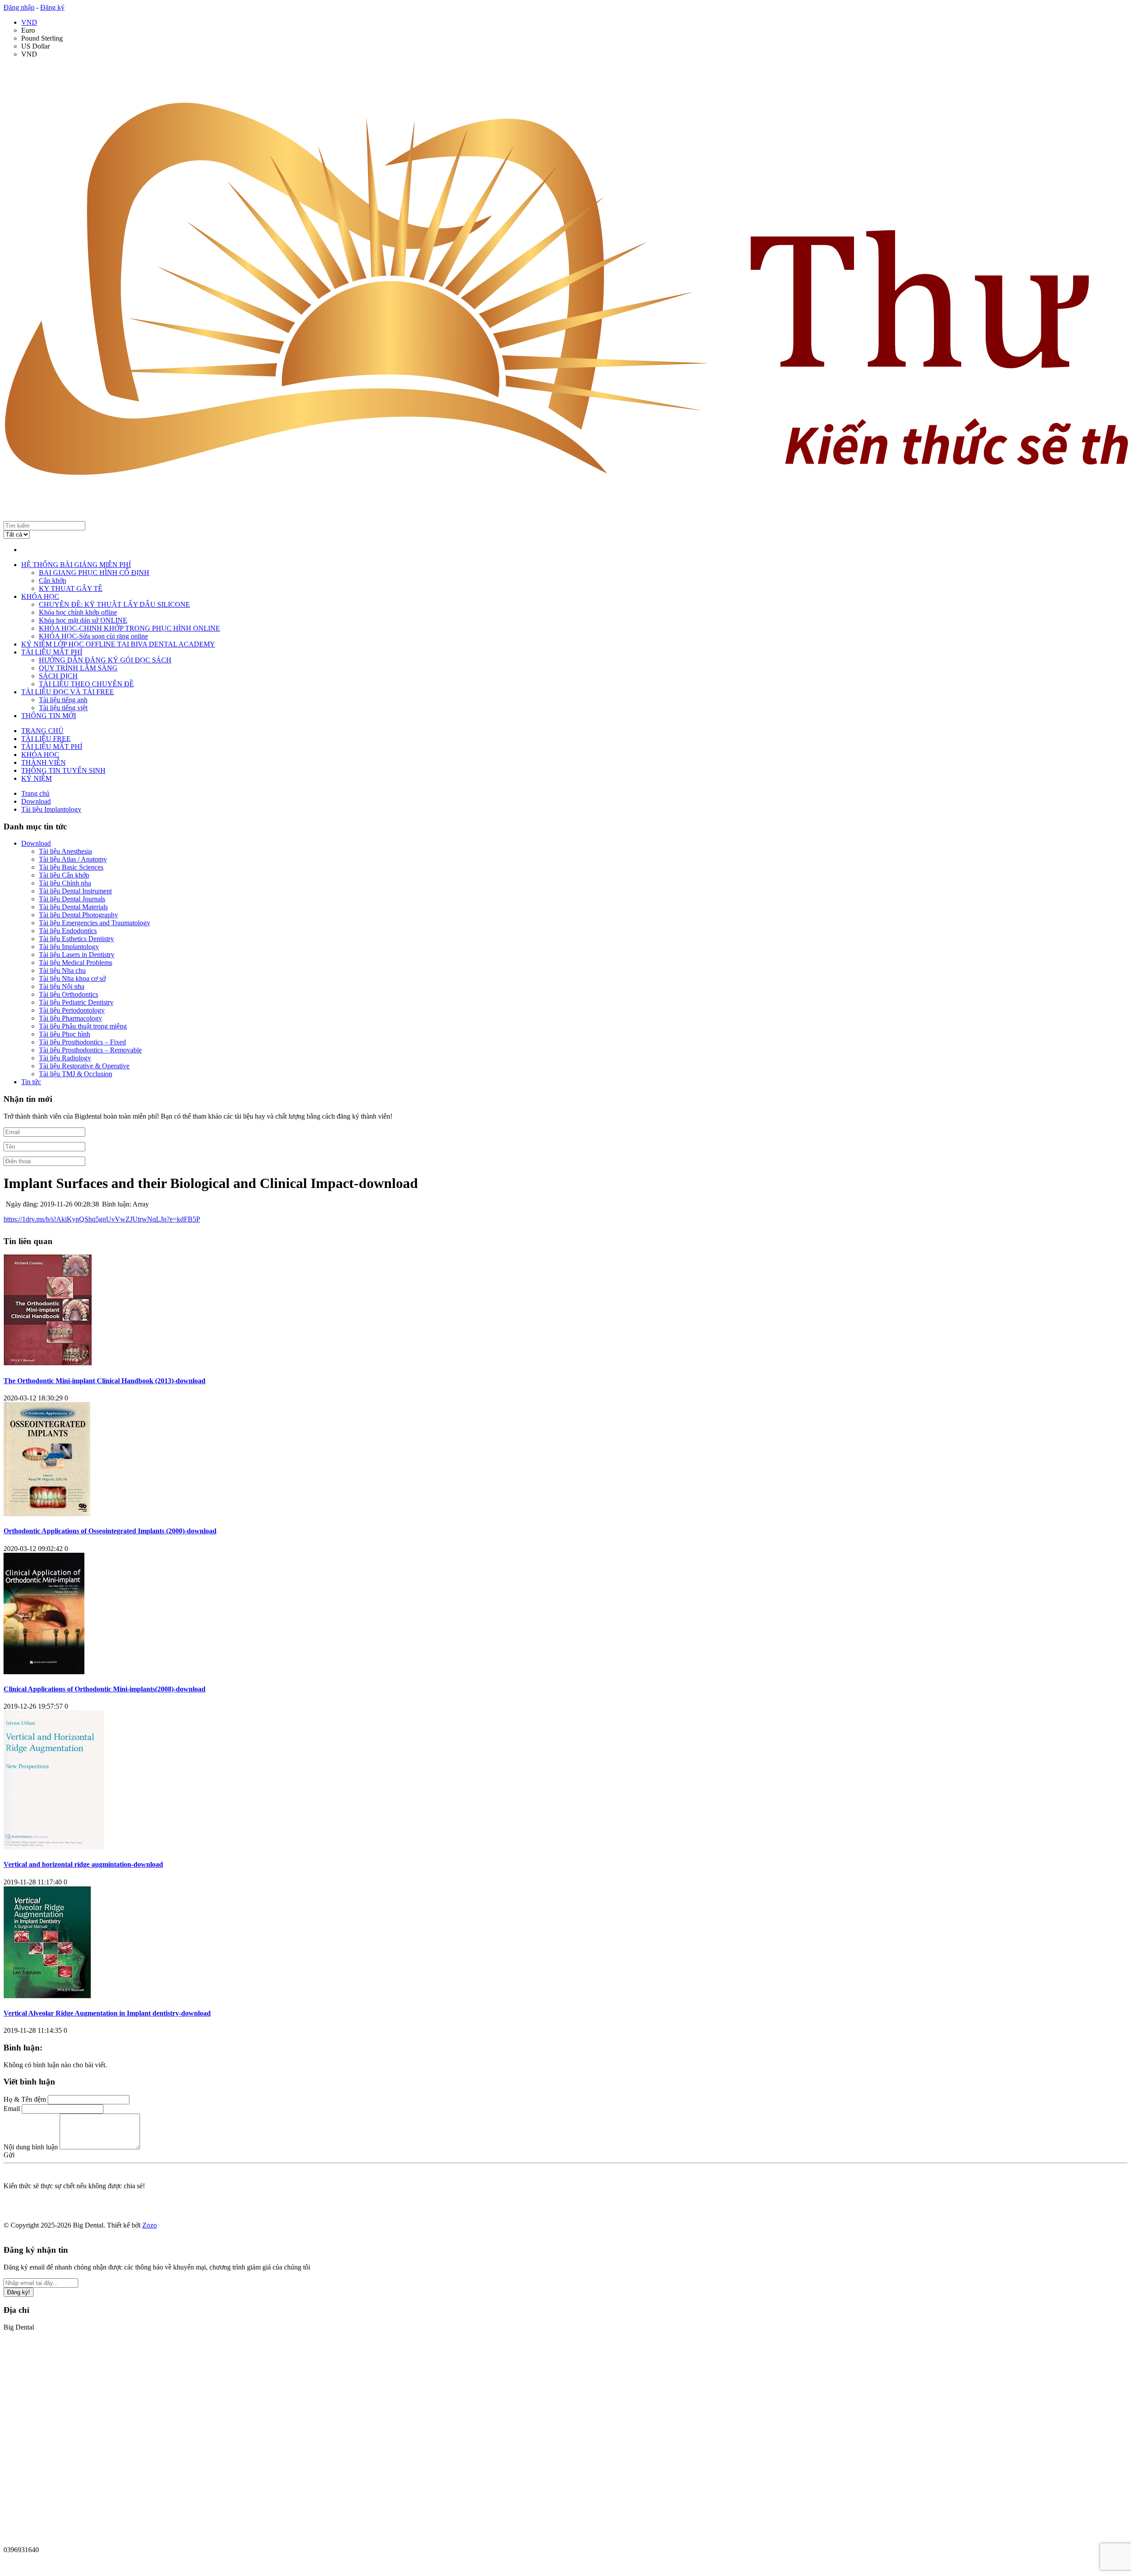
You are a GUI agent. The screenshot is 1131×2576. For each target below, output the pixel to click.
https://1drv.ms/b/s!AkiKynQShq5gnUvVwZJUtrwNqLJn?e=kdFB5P (102, 1219)
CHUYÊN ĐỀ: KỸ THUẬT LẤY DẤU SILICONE (114, 604)
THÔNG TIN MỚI (49, 716)
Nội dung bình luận (31, 2147)
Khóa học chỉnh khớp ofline (78, 612)
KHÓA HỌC (40, 596)
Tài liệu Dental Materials (73, 907)
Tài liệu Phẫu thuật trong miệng (83, 1026)
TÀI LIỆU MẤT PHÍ (52, 652)
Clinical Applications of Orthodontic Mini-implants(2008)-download (104, 1689)
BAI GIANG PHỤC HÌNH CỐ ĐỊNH (94, 573)
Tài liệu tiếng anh (63, 700)
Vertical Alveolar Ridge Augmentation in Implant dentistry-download (107, 2013)
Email (12, 2109)
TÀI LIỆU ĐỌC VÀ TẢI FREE (68, 692)
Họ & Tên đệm (25, 2099)
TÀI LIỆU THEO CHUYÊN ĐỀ (86, 684)
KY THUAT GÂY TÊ (71, 588)
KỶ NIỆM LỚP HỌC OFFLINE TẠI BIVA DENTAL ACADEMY (118, 644)
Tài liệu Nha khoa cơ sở (72, 978)
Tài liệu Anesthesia (65, 851)
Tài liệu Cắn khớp (64, 875)
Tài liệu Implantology (69, 947)
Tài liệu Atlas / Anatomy (73, 859)
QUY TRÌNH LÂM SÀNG (78, 668)
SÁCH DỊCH (58, 676)
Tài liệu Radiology (65, 1058)
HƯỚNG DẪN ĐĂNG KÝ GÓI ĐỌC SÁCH (105, 660)
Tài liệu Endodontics (68, 931)
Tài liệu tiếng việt (63, 708)
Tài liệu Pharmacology (70, 1018)
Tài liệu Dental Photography (78, 915)
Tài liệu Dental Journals (72, 899)
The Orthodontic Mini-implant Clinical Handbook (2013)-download (104, 1381)
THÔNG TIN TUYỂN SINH (63, 770)
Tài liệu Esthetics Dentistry (76, 939)
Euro (28, 30)
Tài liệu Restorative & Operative (84, 1066)
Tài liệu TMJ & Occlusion (76, 1074)
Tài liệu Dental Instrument (75, 891)
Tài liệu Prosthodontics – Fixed (82, 1042)
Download (36, 843)
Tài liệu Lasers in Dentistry (77, 955)
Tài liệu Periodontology (72, 1010)
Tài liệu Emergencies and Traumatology (95, 923)
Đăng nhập (19, 7)
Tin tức (31, 1082)
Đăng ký (52, 7)
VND (29, 22)
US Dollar (36, 46)
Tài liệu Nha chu (62, 970)
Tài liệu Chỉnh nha (65, 883)
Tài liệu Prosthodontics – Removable (90, 1050)
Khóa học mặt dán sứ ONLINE (83, 620)
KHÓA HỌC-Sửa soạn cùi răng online (93, 636)
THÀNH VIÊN (44, 762)
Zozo (150, 2225)
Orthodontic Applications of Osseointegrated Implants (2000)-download (110, 1531)
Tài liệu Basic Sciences (71, 867)
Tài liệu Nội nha (62, 986)
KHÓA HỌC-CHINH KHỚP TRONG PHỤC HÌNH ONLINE (129, 628)
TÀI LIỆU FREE (46, 739)
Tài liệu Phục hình (65, 1034)
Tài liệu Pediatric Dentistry (76, 1002)
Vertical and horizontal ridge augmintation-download (83, 1864)
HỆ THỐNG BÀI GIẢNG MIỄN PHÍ (76, 565)
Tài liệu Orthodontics (68, 994)
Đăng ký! (19, 2292)
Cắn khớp (53, 581)
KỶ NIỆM (36, 778)
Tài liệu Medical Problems (76, 963)
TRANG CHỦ (42, 731)
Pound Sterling (42, 38)
